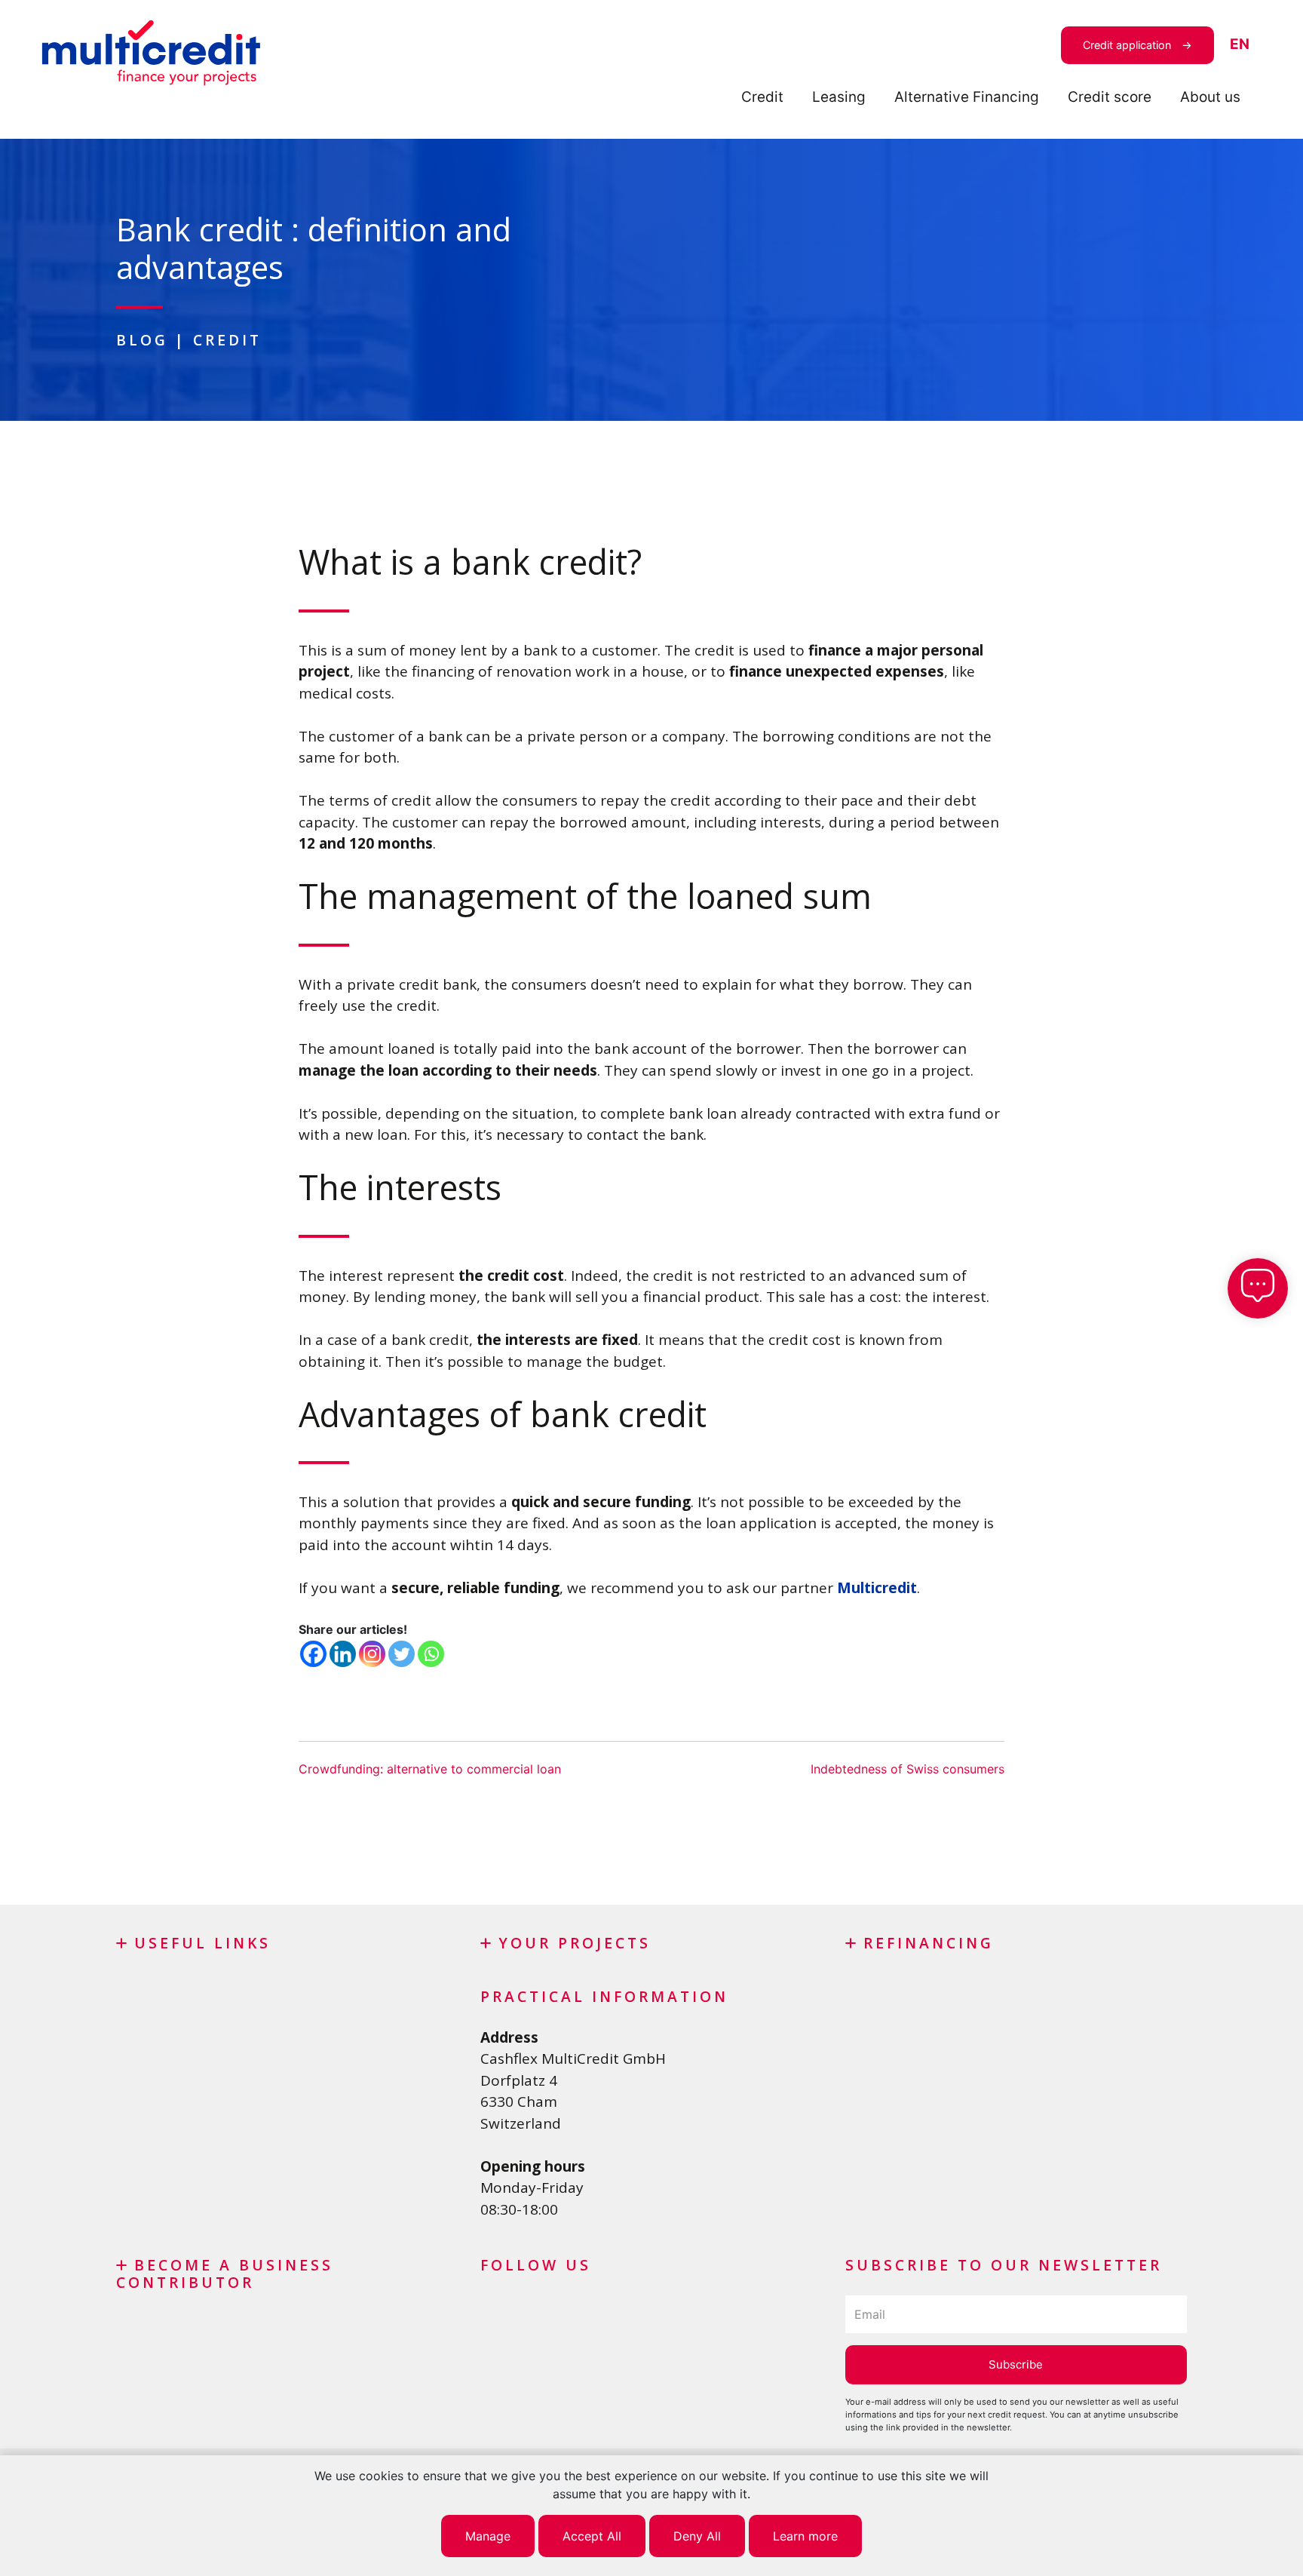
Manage (488, 2536)
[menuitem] (1240, 45)
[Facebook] (313, 1654)
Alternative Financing (967, 97)
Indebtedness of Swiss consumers (908, 1769)
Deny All (697, 2536)
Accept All (592, 2536)
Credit (762, 97)
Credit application (1127, 45)
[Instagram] (372, 1654)
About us (1210, 97)
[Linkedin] (343, 1654)
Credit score (1110, 97)
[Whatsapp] (431, 1654)
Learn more (805, 2536)
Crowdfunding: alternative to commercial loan (430, 1769)
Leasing (839, 97)
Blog (142, 340)
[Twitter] (402, 1654)
